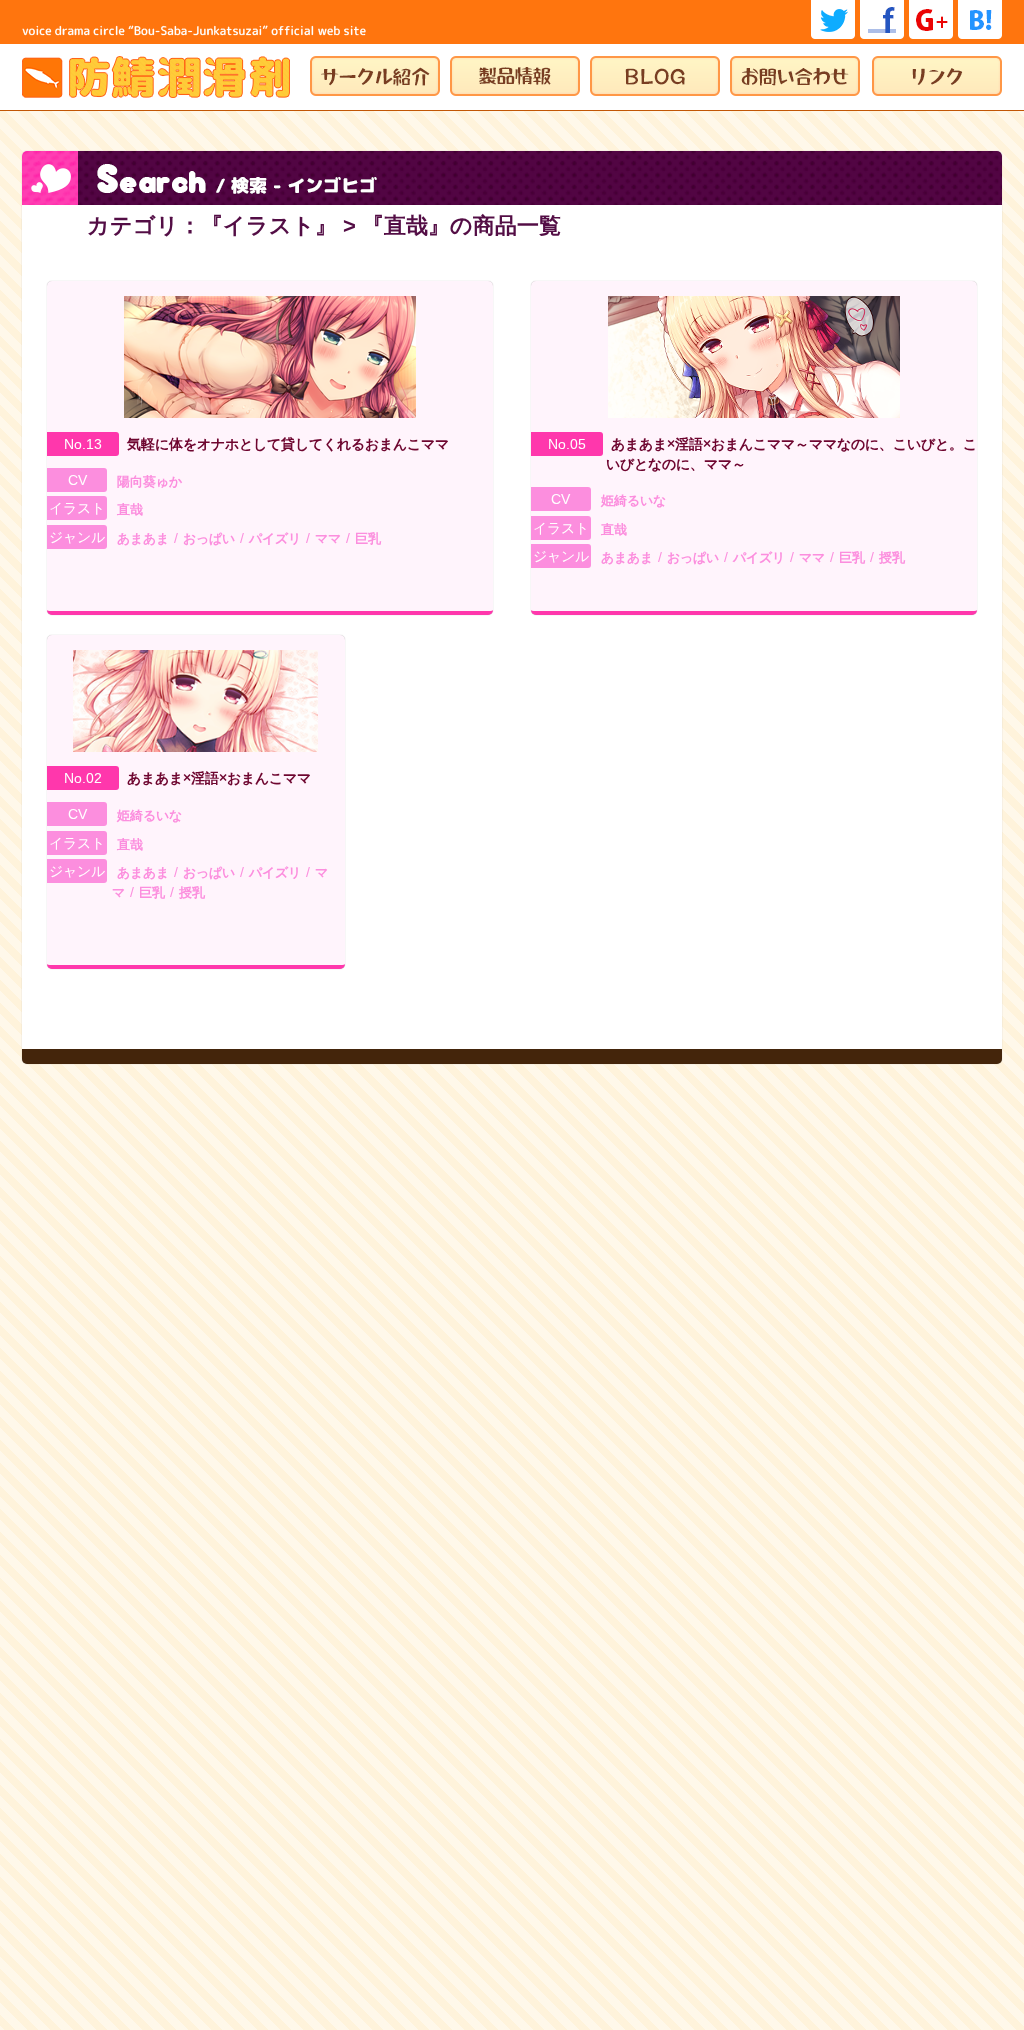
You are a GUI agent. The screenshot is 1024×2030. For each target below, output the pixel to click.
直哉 (130, 509)
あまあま (143, 538)
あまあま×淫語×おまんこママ (219, 778)
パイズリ (275, 538)
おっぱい (209, 538)
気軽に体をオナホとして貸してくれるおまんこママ (288, 444)
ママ (328, 538)
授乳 (892, 557)
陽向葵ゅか (149, 481)
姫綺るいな (633, 500)
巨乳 (368, 538)
